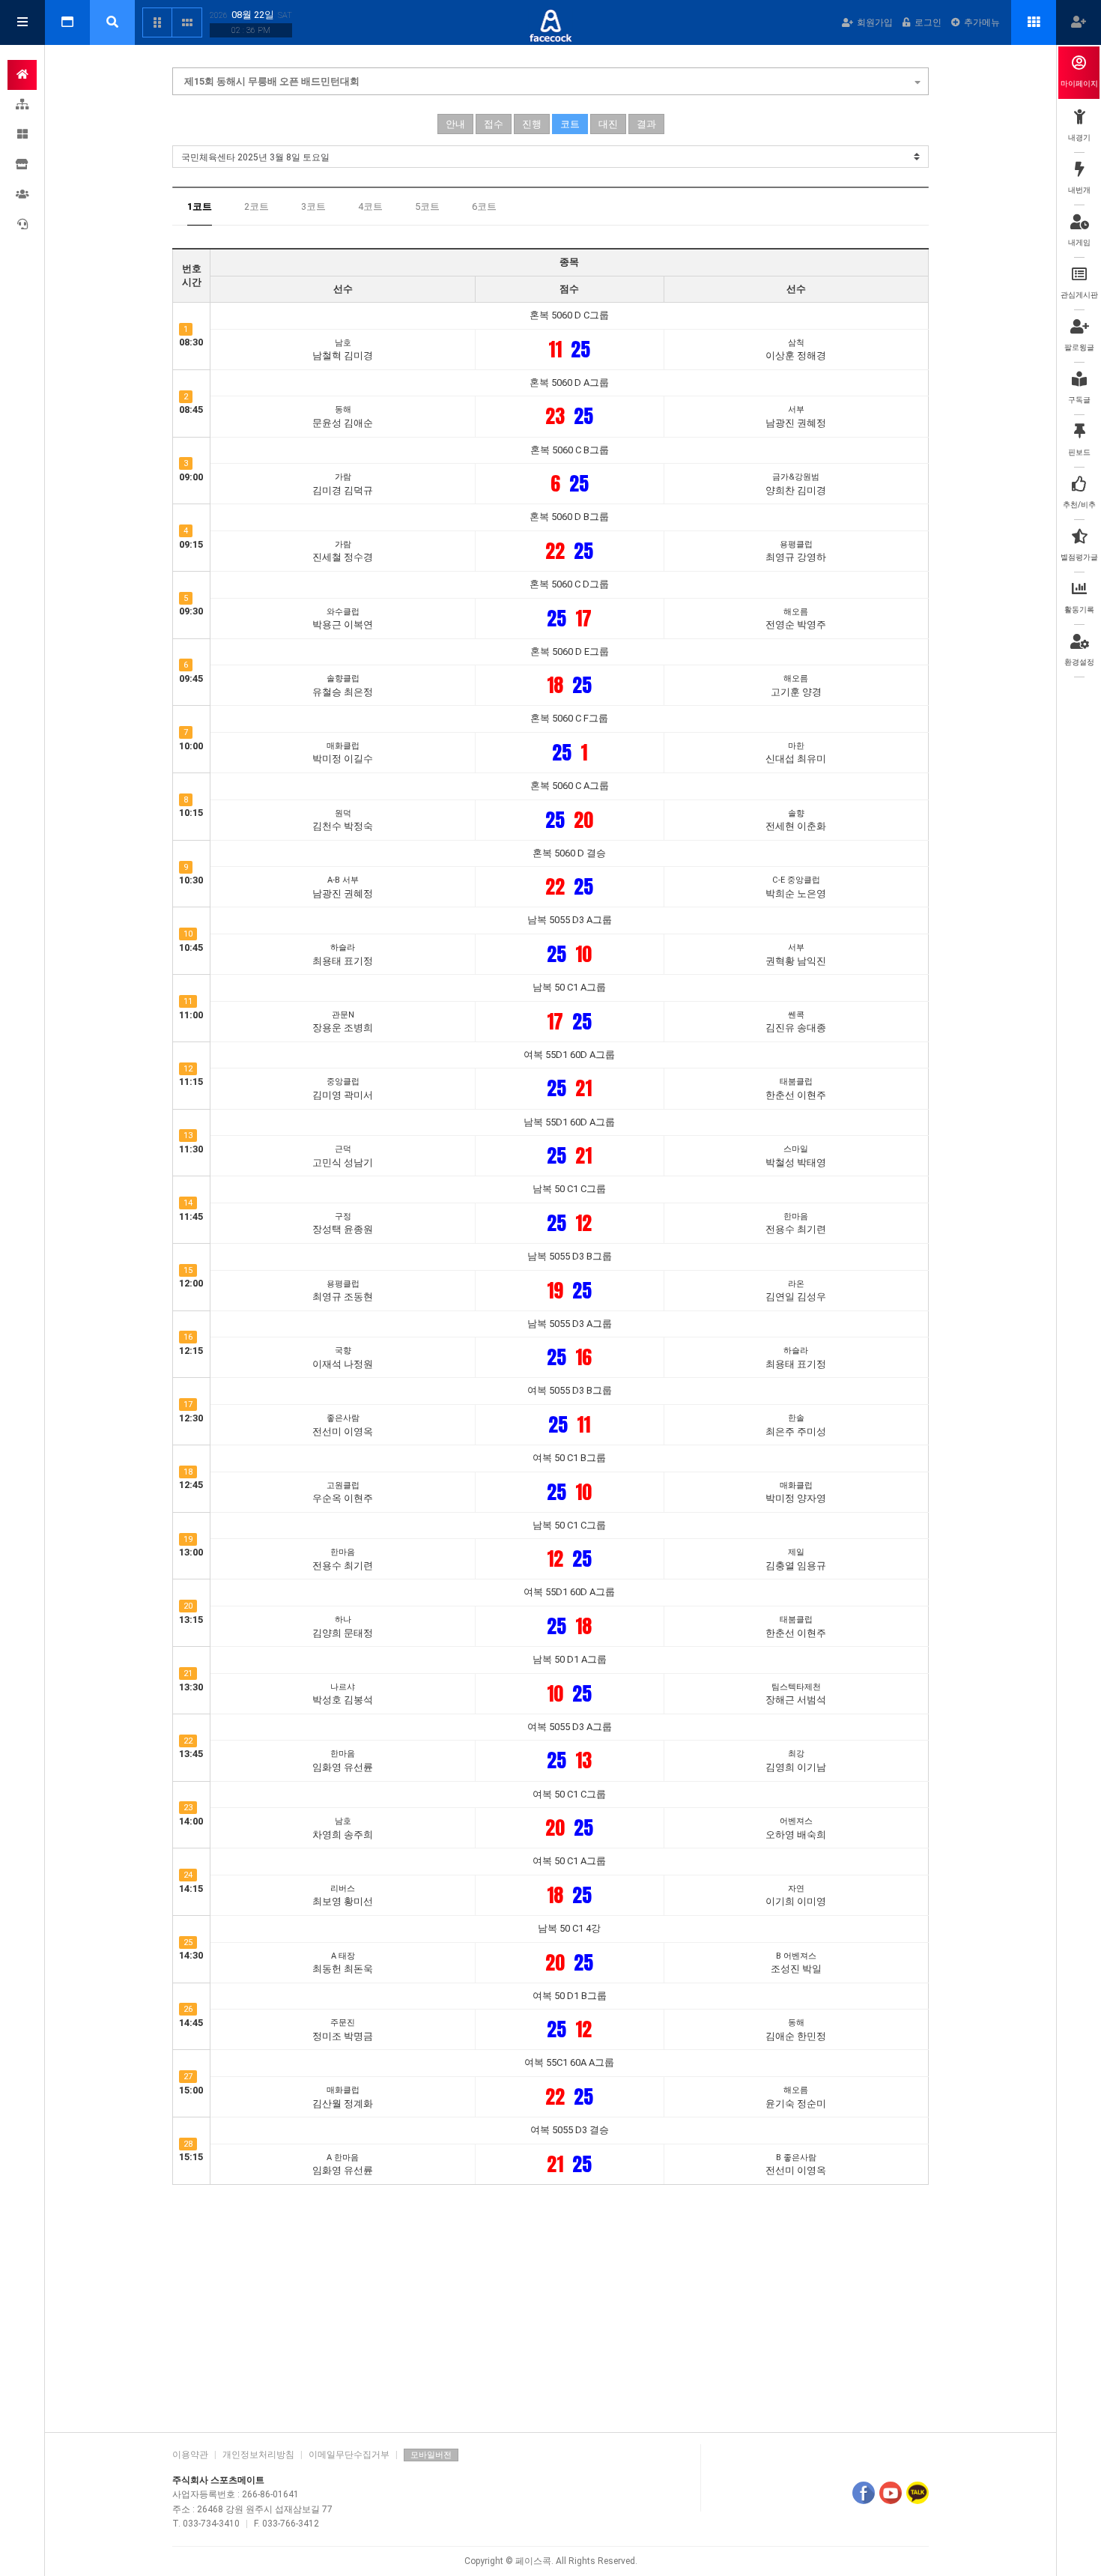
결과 (646, 124)
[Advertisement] (550, 2305)
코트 (570, 124)
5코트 (427, 206)
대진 (608, 124)
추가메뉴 (982, 22)
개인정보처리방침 (258, 2455)
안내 (455, 124)
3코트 (313, 206)
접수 (494, 124)
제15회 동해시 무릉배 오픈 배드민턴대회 (272, 81)
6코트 (484, 206)
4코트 (370, 206)
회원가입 (875, 22)
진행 (532, 124)
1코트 (200, 206)
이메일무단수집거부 (349, 2455)
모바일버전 (431, 2455)
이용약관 (190, 2455)
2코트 (257, 206)
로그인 (928, 22)
